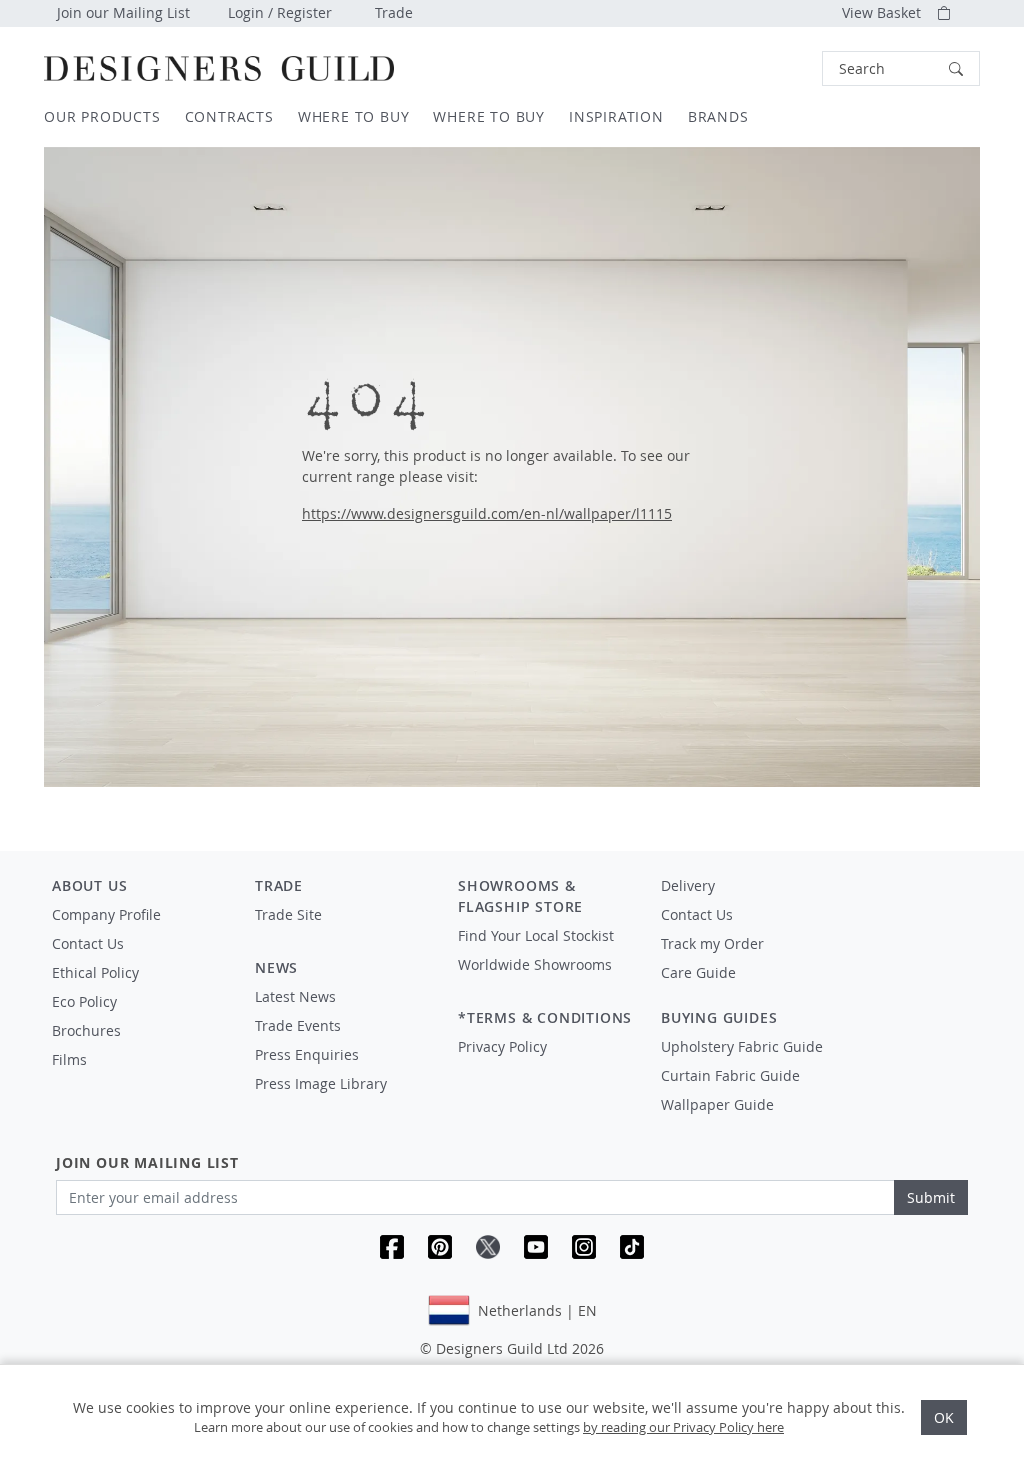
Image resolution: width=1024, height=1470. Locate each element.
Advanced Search (776, 68)
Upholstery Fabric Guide (742, 1046)
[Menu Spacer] (342, 933)
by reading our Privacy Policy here (683, 1427)
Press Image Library (321, 1083)
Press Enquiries (307, 1054)
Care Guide (698, 972)
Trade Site (288, 914)
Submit (931, 1197)
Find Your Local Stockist (536, 935)
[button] (901, 68)
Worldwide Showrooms (535, 964)
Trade (394, 12)
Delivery (688, 885)
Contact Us (88, 943)
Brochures (86, 1030)
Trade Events (298, 1025)
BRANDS (718, 116)
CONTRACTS (229, 116)
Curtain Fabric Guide (730, 1075)
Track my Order (712, 943)
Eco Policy (84, 1001)
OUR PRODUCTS (102, 116)
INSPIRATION (616, 116)
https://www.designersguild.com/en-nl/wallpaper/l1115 (487, 513)
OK (944, 1417)
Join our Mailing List (123, 12)
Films (69, 1059)
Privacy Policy (502, 1046)
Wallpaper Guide (717, 1104)
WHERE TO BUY (354, 116)
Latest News (295, 996)
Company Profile (106, 914)
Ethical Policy (95, 972)
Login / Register (280, 12)
